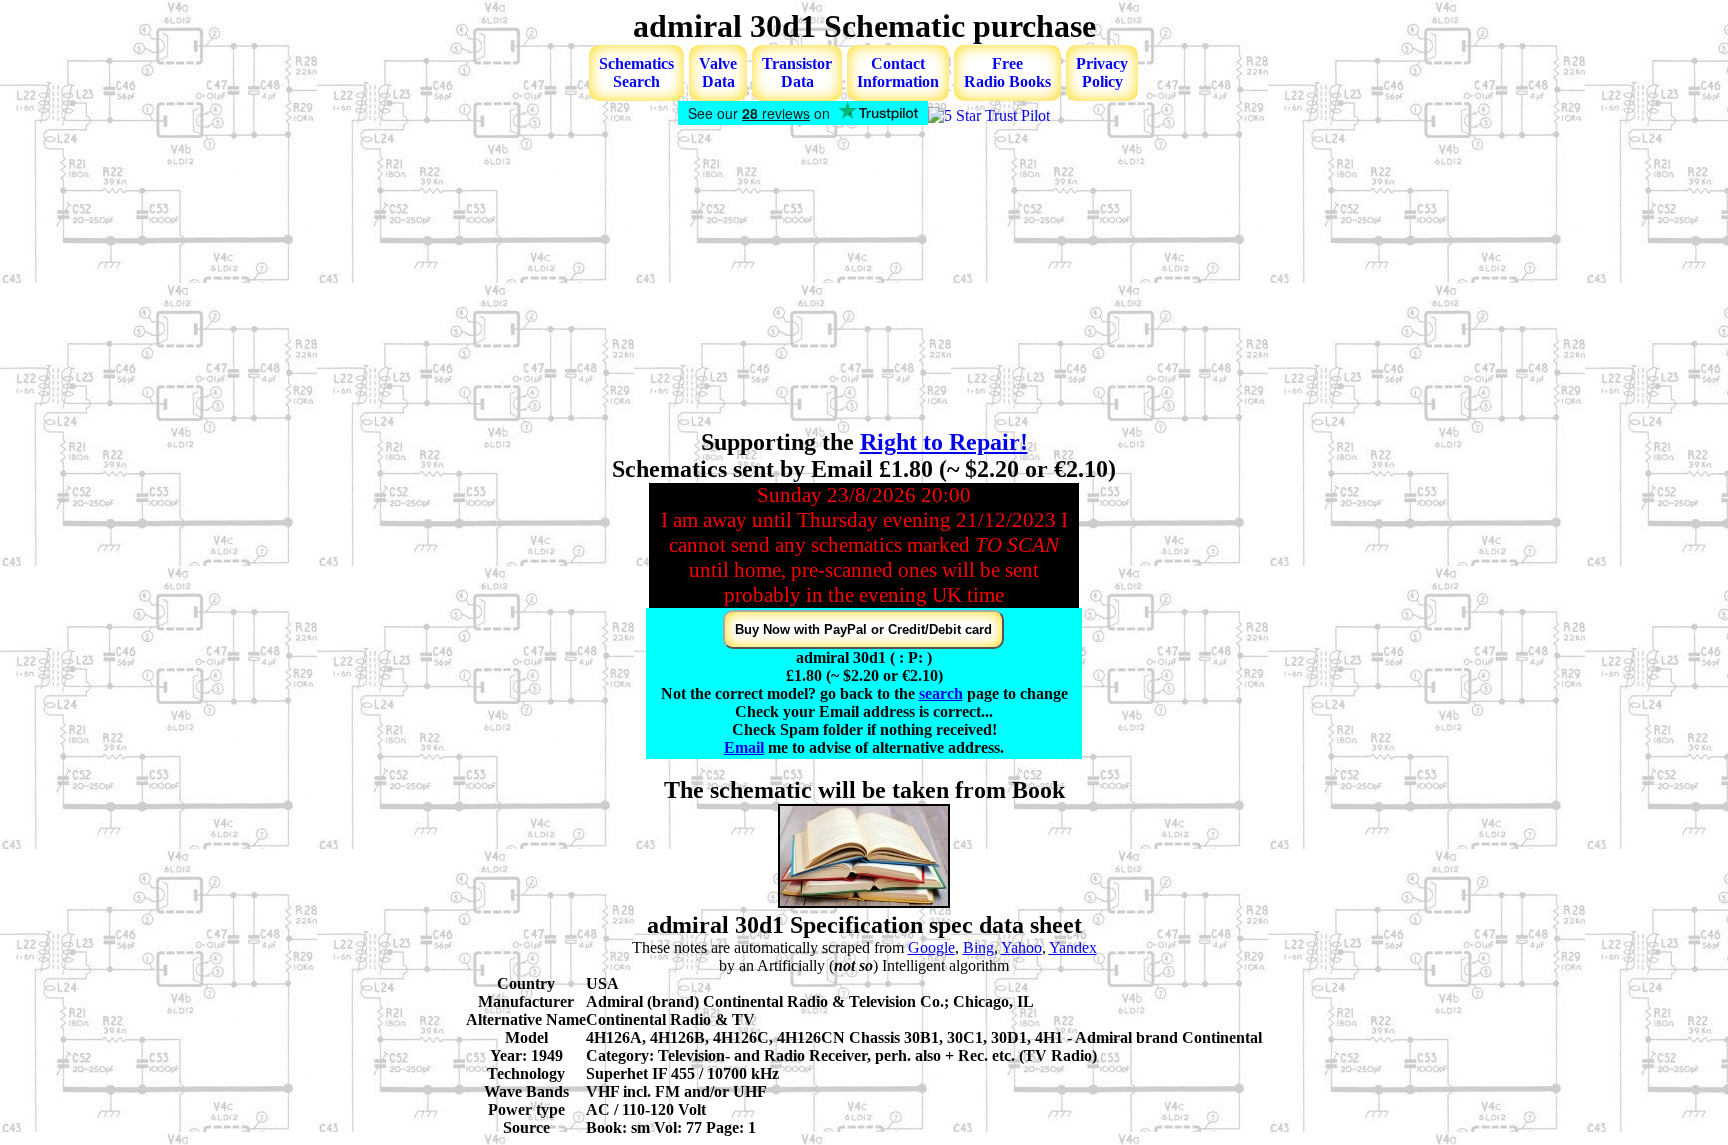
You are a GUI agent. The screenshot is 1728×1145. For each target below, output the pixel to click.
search (941, 693)
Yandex (1073, 947)
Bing (978, 947)
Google (931, 947)
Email (744, 747)
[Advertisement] (864, 279)
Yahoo (1021, 947)
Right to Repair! (944, 442)
